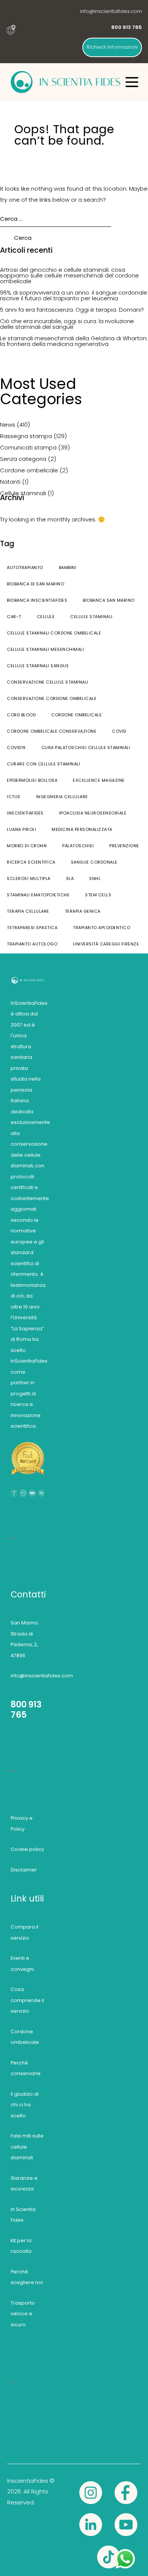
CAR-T (14, 617)
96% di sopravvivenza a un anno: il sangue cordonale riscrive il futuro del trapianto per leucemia (74, 295)
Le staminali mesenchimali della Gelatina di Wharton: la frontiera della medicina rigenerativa (74, 341)
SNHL (95, 878)
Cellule (46, 617)
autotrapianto (25, 567)
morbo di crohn (27, 846)
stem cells (98, 895)
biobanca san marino (109, 600)
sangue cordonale (94, 862)
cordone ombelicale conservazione (52, 731)
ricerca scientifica (31, 862)
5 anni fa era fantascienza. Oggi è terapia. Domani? (72, 310)
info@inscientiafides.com (111, 11)
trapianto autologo (32, 944)
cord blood (21, 715)
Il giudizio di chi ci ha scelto (25, 2105)
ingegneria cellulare (62, 797)
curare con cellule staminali (43, 764)
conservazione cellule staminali (48, 682)
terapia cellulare (28, 911)
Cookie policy (27, 1849)
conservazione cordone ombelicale (52, 698)
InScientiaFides (25, 813)
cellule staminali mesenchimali (45, 649)
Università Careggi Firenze (106, 944)
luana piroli (21, 829)
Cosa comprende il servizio (27, 2000)
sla (70, 878)
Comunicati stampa (28, 447)
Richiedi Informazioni (112, 47)
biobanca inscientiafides (37, 600)
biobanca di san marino (35, 584)
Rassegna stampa (26, 436)
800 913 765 (26, 1710)
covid (119, 731)
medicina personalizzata (82, 829)
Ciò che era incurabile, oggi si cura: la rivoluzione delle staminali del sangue (67, 324)
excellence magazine (99, 780)
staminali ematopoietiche (38, 895)
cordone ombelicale (76, 715)
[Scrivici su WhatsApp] (125, 2553)
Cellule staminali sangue (38, 666)
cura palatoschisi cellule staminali (86, 748)
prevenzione (124, 846)
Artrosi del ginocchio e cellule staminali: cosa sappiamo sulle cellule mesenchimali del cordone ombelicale (69, 275)
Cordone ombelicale (29, 470)
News (8, 425)
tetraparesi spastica (32, 928)
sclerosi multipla (29, 878)
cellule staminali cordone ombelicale (54, 633)
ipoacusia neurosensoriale (93, 813)
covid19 (16, 748)
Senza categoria (23, 459)
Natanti (10, 482)
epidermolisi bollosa (32, 780)
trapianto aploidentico (102, 928)
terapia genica (83, 911)
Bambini (68, 567)
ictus (14, 797)
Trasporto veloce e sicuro (23, 2314)
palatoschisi (78, 846)
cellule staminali (91, 617)
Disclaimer (24, 1870)
